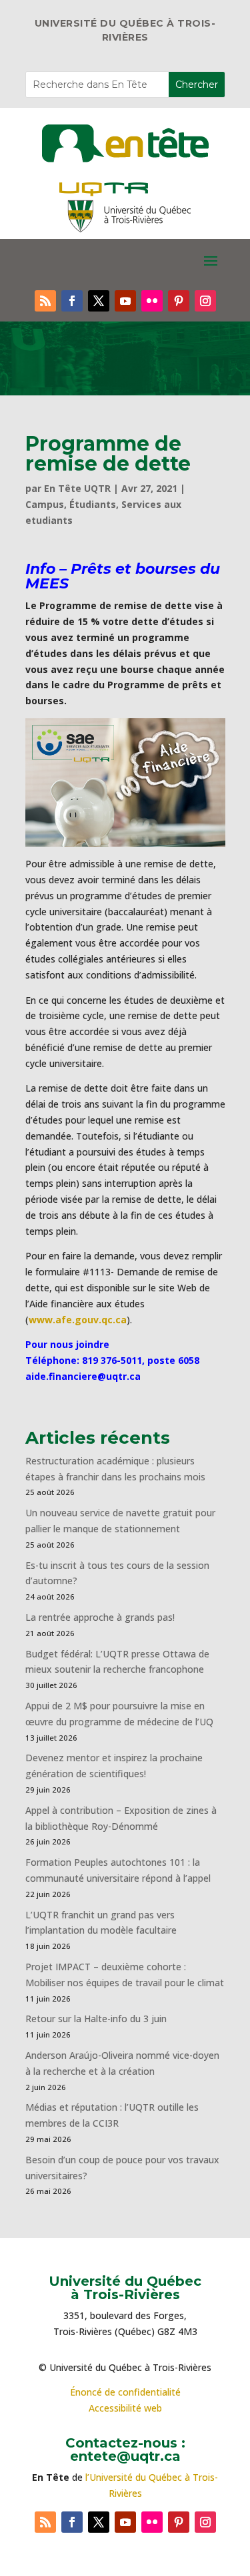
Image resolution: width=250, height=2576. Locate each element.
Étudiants (93, 504)
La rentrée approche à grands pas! (100, 1617)
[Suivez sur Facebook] (72, 301)
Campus (45, 504)
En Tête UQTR (77, 488)
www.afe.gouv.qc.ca (78, 1320)
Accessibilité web (125, 2408)
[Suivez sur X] (99, 301)
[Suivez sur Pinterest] (179, 301)
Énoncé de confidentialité (125, 2392)
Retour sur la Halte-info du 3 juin (96, 2019)
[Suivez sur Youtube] (125, 301)
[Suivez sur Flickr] (152, 301)
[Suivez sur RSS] (45, 301)
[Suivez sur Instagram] (205, 301)
